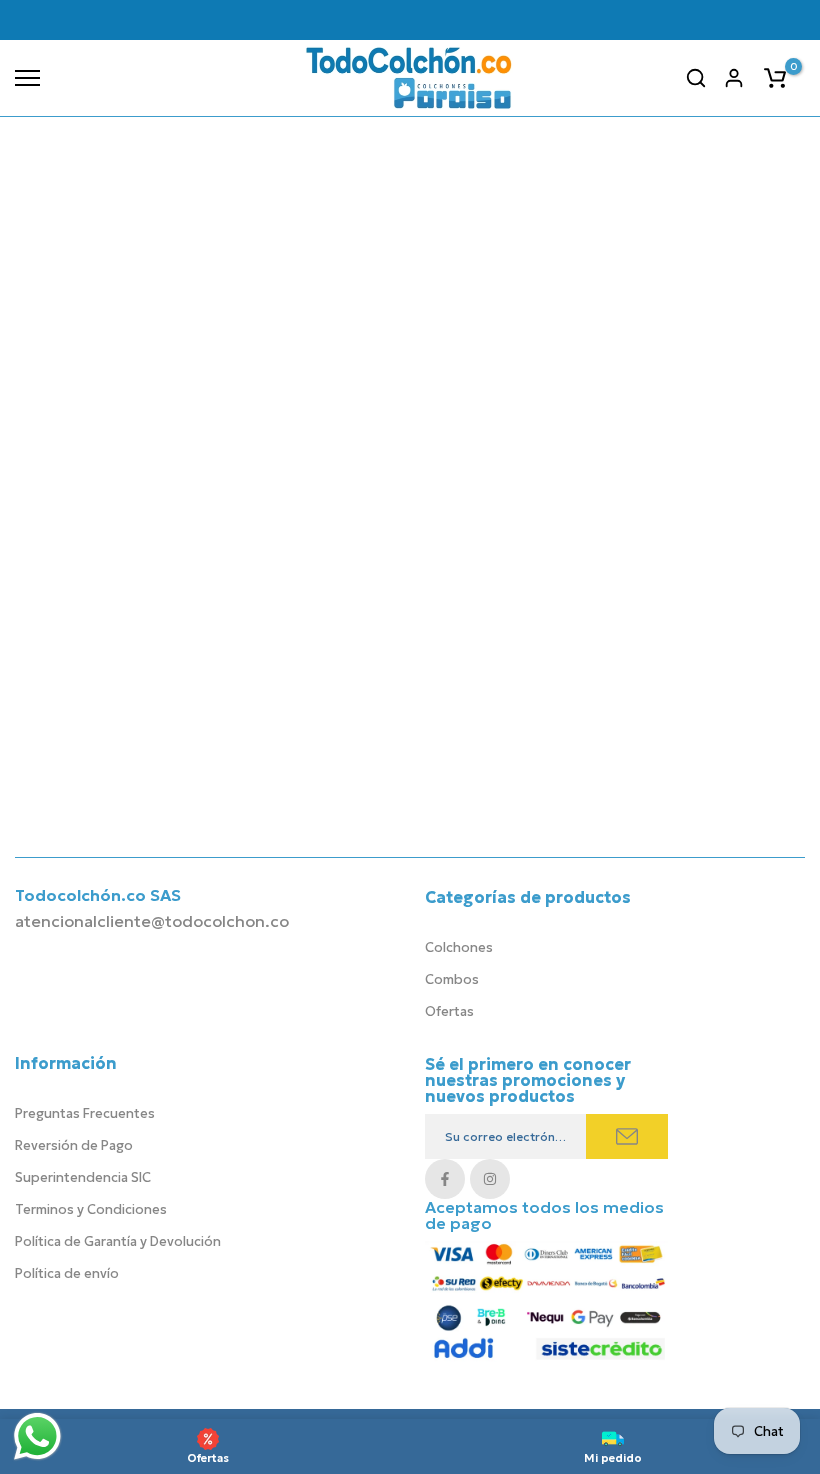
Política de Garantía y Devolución (118, 1241)
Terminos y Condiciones (91, 1209)
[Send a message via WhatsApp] (37, 1436)
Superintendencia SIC (83, 1177)
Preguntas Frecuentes (85, 1113)
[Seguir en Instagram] (490, 1179)
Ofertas (449, 1011)
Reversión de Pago (74, 1145)
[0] (775, 78)
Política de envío (67, 1273)
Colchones (459, 947)
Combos (452, 979)
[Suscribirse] (627, 1136)
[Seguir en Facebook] (445, 1179)
